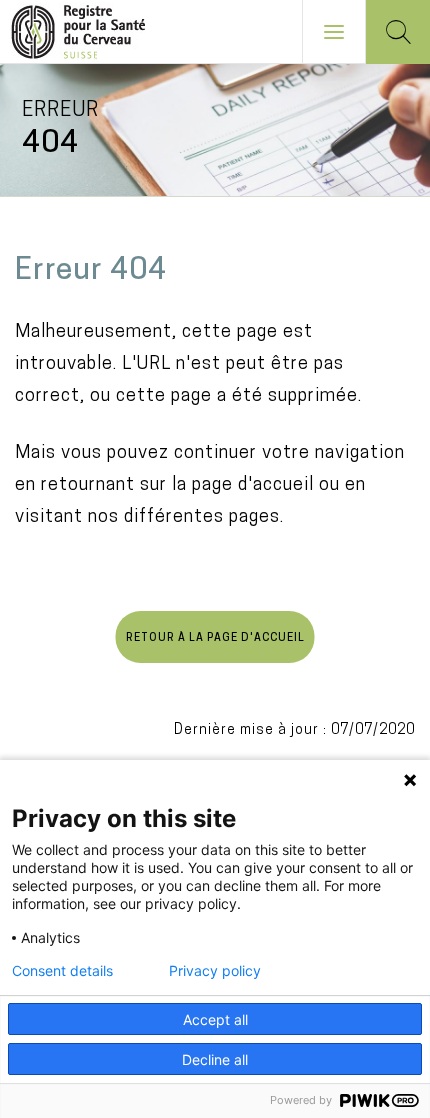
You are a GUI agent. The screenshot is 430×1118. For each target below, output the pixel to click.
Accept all (215, 1019)
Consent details (62, 971)
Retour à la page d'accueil (215, 638)
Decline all (215, 1059)
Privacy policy (215, 971)
